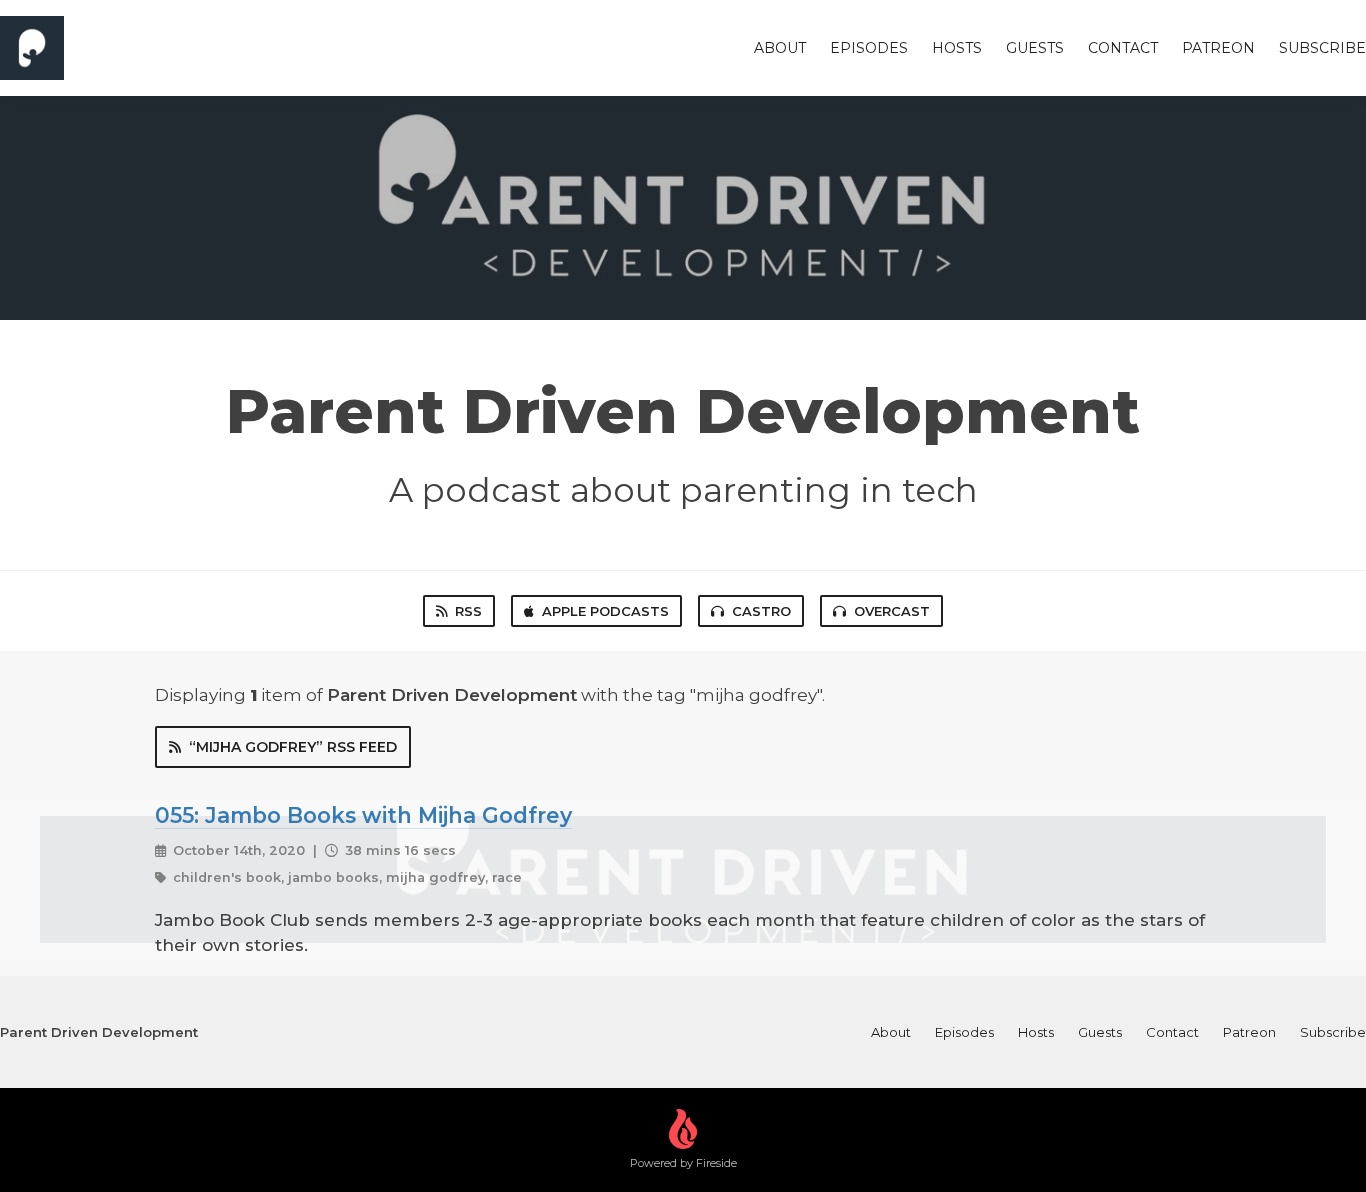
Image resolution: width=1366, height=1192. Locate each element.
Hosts (957, 48)
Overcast (892, 611)
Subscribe (1322, 48)
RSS (468, 611)
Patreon (1218, 48)
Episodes (869, 48)
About (780, 48)
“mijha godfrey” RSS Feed (293, 747)
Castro (761, 611)
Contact (1123, 48)
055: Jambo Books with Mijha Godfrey (363, 815)
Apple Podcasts (605, 611)
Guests (1035, 48)
